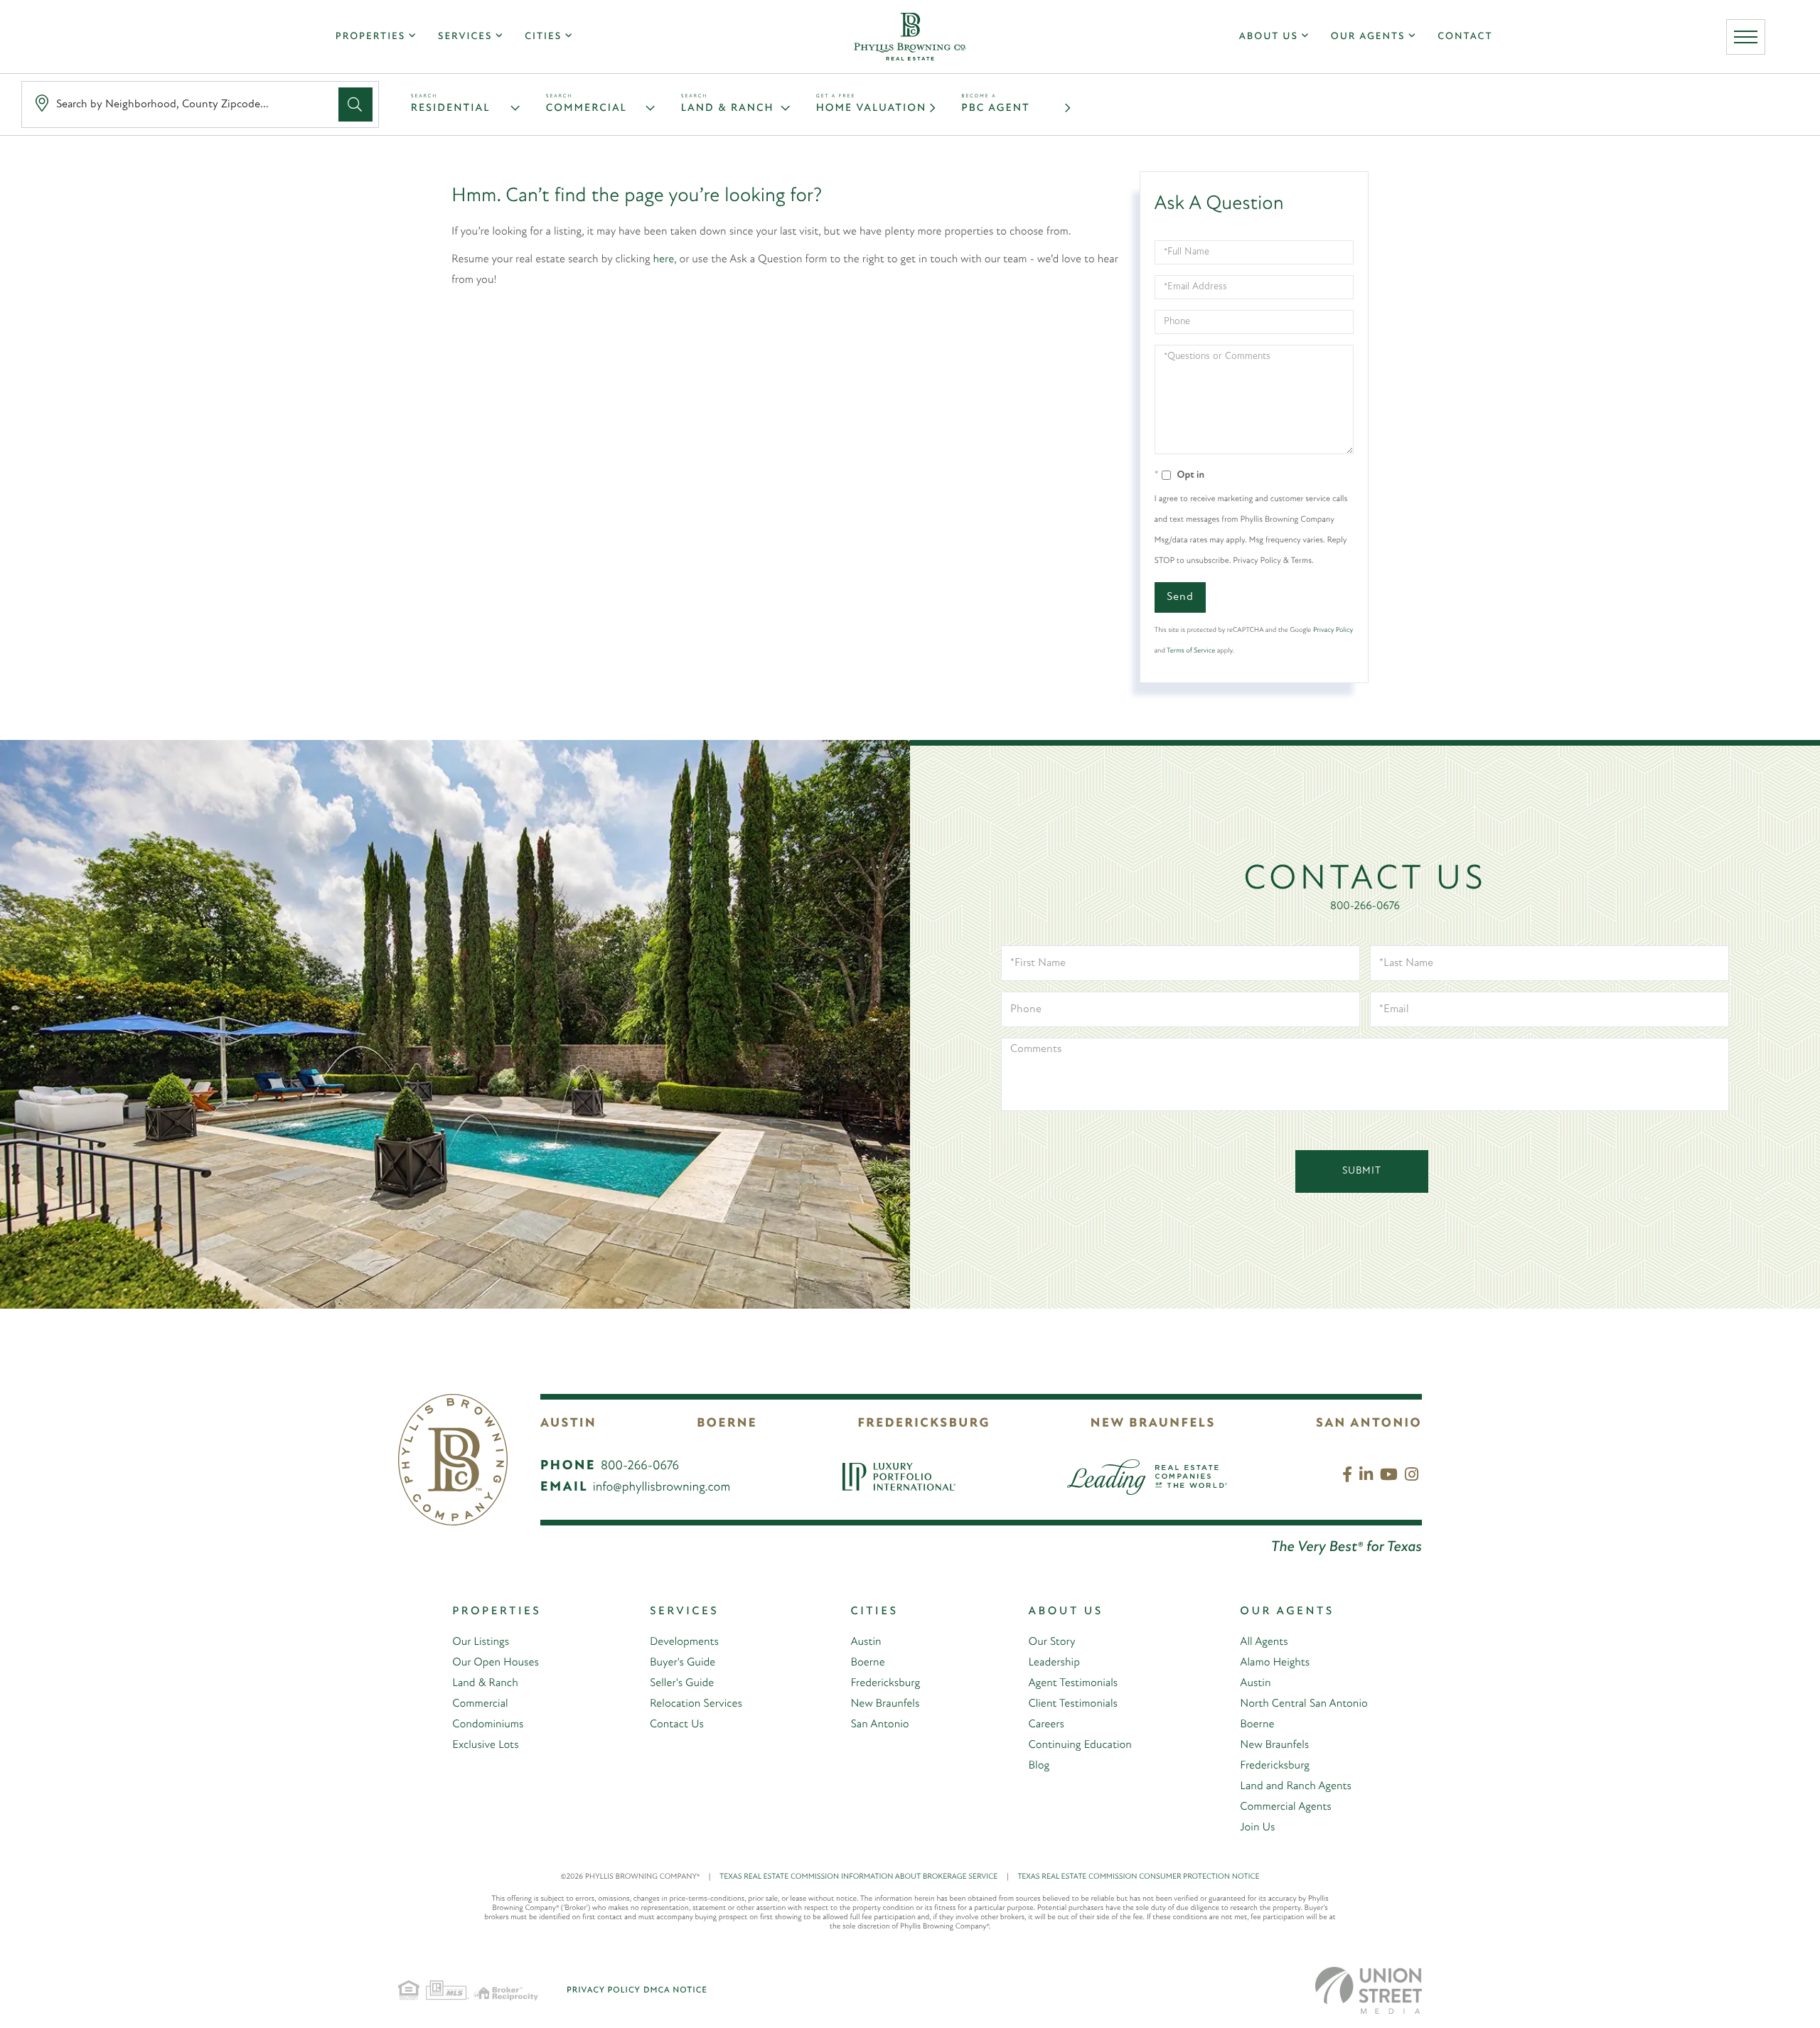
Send (1180, 597)
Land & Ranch (728, 108)
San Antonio (1369, 1424)
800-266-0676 (1365, 906)
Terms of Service (1191, 651)
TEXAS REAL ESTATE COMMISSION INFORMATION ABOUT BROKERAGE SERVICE (864, 1877)
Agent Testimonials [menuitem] (1074, 1683)
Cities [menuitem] (543, 37)
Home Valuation (871, 108)
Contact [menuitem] (1465, 37)
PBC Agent (995, 108)
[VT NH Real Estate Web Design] (1369, 1990)
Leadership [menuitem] (1054, 1663)
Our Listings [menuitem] (481, 1642)
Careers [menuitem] (1046, 1724)
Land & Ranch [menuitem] (485, 1683)
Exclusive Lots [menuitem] (485, 1745)
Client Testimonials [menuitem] (1073, 1704)
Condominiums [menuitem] (488, 1724)
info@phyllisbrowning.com (662, 1488)
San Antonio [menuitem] (879, 1724)
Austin (568, 1424)
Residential (451, 108)
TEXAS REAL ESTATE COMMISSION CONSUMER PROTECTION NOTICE (1138, 1877)
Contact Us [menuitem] (677, 1724)
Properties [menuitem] (370, 37)
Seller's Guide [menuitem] (682, 1683)
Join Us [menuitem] (1257, 1828)
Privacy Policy (1333, 630)
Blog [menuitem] (1039, 1766)
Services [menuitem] (465, 37)
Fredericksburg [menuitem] (885, 1683)
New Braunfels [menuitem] (885, 1704)
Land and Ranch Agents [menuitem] (1296, 1786)
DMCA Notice (675, 1990)
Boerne (727, 1424)
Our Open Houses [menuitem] (496, 1663)
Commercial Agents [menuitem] (1285, 1807)
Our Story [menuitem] (1052, 1642)
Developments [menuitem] (684, 1642)
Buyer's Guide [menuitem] (682, 1663)
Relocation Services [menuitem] (696, 1704)
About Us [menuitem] (1269, 37)
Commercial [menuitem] (480, 1704)
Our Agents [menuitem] (1368, 37)
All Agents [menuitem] (1264, 1642)
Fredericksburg (924, 1424)
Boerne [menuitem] (867, 1663)
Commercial (587, 108)
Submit (1362, 1171)
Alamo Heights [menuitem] (1275, 1663)
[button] (355, 104)
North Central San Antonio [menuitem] (1304, 1704)
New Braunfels (1153, 1424)
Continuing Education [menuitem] (1080, 1745)
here (664, 259)
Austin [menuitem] (866, 1642)
